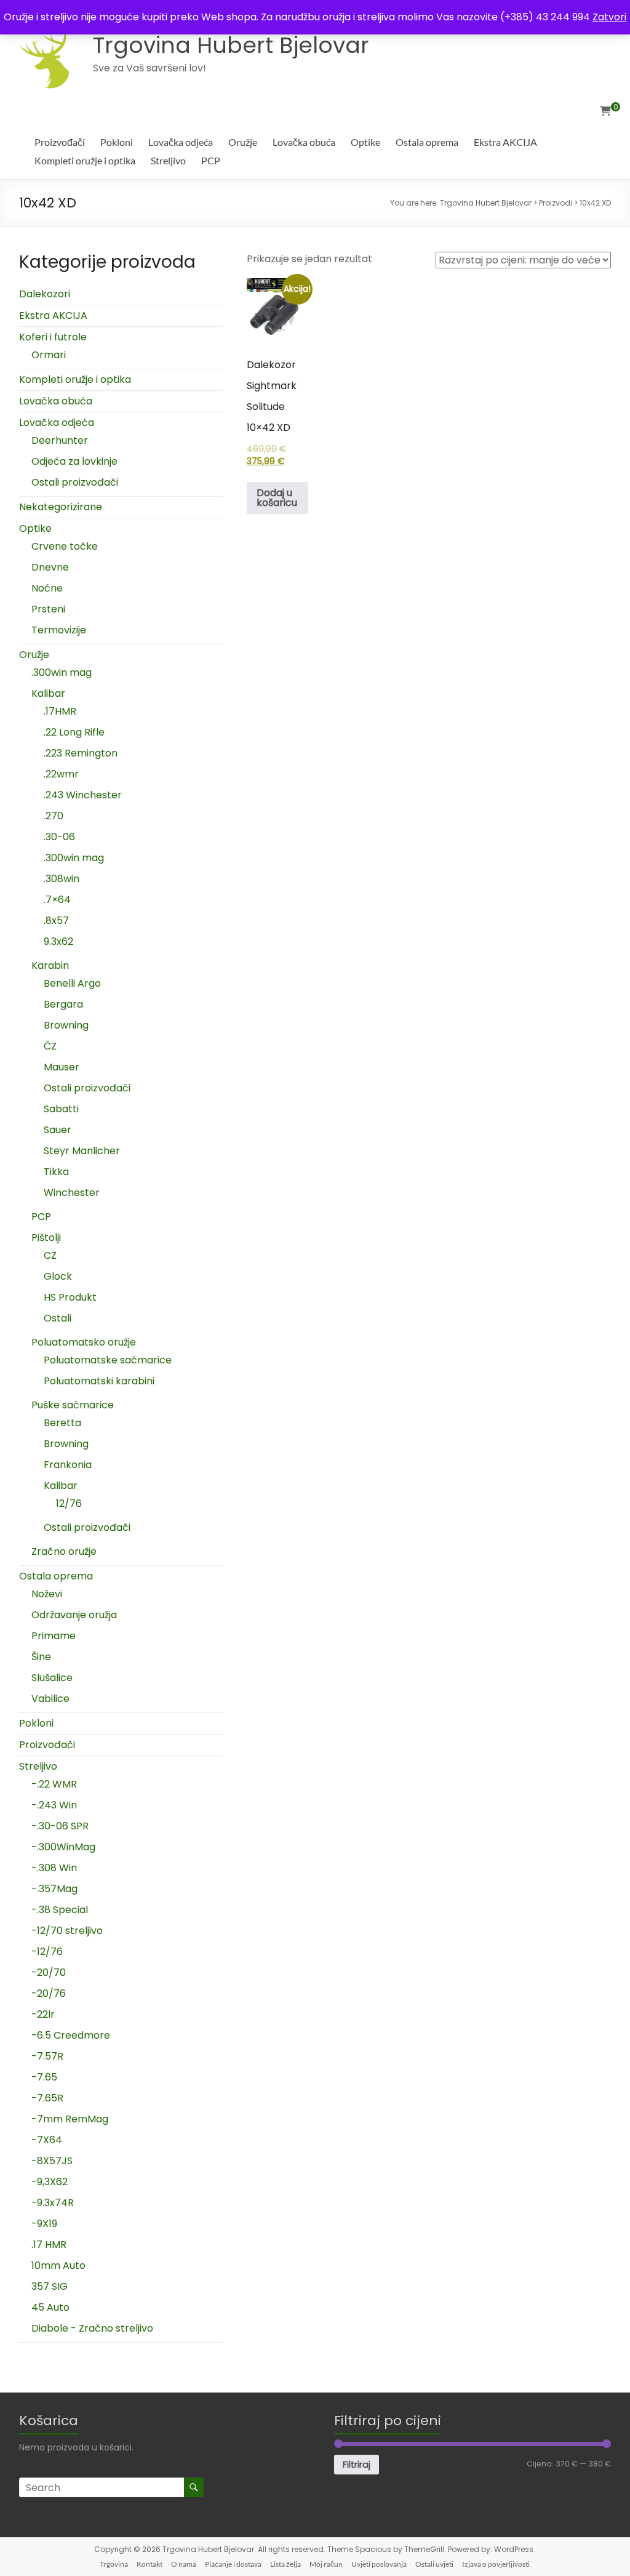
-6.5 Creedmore (71, 2035)
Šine (41, 1657)
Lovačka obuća (304, 142)
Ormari (49, 355)
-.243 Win (54, 1805)
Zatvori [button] (609, 17)
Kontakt (150, 2564)
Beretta (62, 1423)
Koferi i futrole (53, 337)
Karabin (50, 965)
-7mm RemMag (70, 2119)
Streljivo (168, 160)
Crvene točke (65, 546)
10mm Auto (58, 2265)
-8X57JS (52, 2161)
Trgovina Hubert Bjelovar (231, 45)
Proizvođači (60, 142)
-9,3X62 (50, 2182)
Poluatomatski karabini (99, 1381)
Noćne (47, 588)
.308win (62, 879)
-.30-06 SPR (60, 1826)
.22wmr (61, 774)
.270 (54, 816)
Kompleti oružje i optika (85, 160)
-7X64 (47, 2140)
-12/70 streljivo (67, 1931)
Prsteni (48, 609)
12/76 (69, 1503)
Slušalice (52, 1678)
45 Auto (50, 2307)
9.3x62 (58, 941)
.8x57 (56, 921)
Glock (58, 1276)
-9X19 (44, 2224)
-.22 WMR (54, 1784)
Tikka (56, 1172)
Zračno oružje (64, 1551)
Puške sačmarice (73, 1405)
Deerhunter (60, 440)
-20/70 (49, 1972)
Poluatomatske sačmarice (108, 1360)
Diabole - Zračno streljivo (92, 2328)
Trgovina (114, 2564)
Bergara (63, 1004)
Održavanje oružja (74, 1615)
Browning (66, 1025)
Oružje (243, 142)
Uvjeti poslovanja (379, 2564)
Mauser (62, 1067)
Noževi (47, 1594)
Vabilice (50, 1699)
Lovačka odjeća (181, 142)
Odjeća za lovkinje (74, 461)
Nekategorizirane (61, 507)
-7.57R (47, 2056)
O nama (184, 2564)
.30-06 (59, 837)
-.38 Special (60, 1910)
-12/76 (47, 1952)
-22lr (43, 2014)
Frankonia (68, 1465)
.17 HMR (49, 2245)
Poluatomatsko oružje (84, 1342)
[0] (605, 111)
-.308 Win (54, 1868)
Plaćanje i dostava (233, 2564)
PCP (211, 160)
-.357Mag (54, 1889)
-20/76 (49, 1993)
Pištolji (46, 1238)
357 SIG (50, 2286)
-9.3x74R (53, 2203)
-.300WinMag (63, 1847)
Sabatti (61, 1109)
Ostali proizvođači (75, 482)
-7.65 (44, 2077)
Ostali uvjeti (434, 2564)
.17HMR (60, 711)
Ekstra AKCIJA (505, 142)
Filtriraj (357, 2465)
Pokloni (117, 142)
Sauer (58, 1130)
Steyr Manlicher (82, 1151)
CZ (50, 1255)
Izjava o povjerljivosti (496, 2564)
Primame (54, 1636)
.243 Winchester (83, 795)
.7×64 (57, 900)
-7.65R (47, 2098)
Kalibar (48, 693)
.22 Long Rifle (74, 732)
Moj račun (326, 2564)
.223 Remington (81, 753)
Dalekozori (45, 294)
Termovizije (59, 630)
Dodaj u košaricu (277, 498)
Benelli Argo (72, 983)
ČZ (50, 1046)
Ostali (58, 1318)
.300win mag (62, 672)
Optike (365, 142)
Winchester (72, 1193)
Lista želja (285, 2564)
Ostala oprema (427, 142)
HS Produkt (70, 1297)
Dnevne (50, 567)
